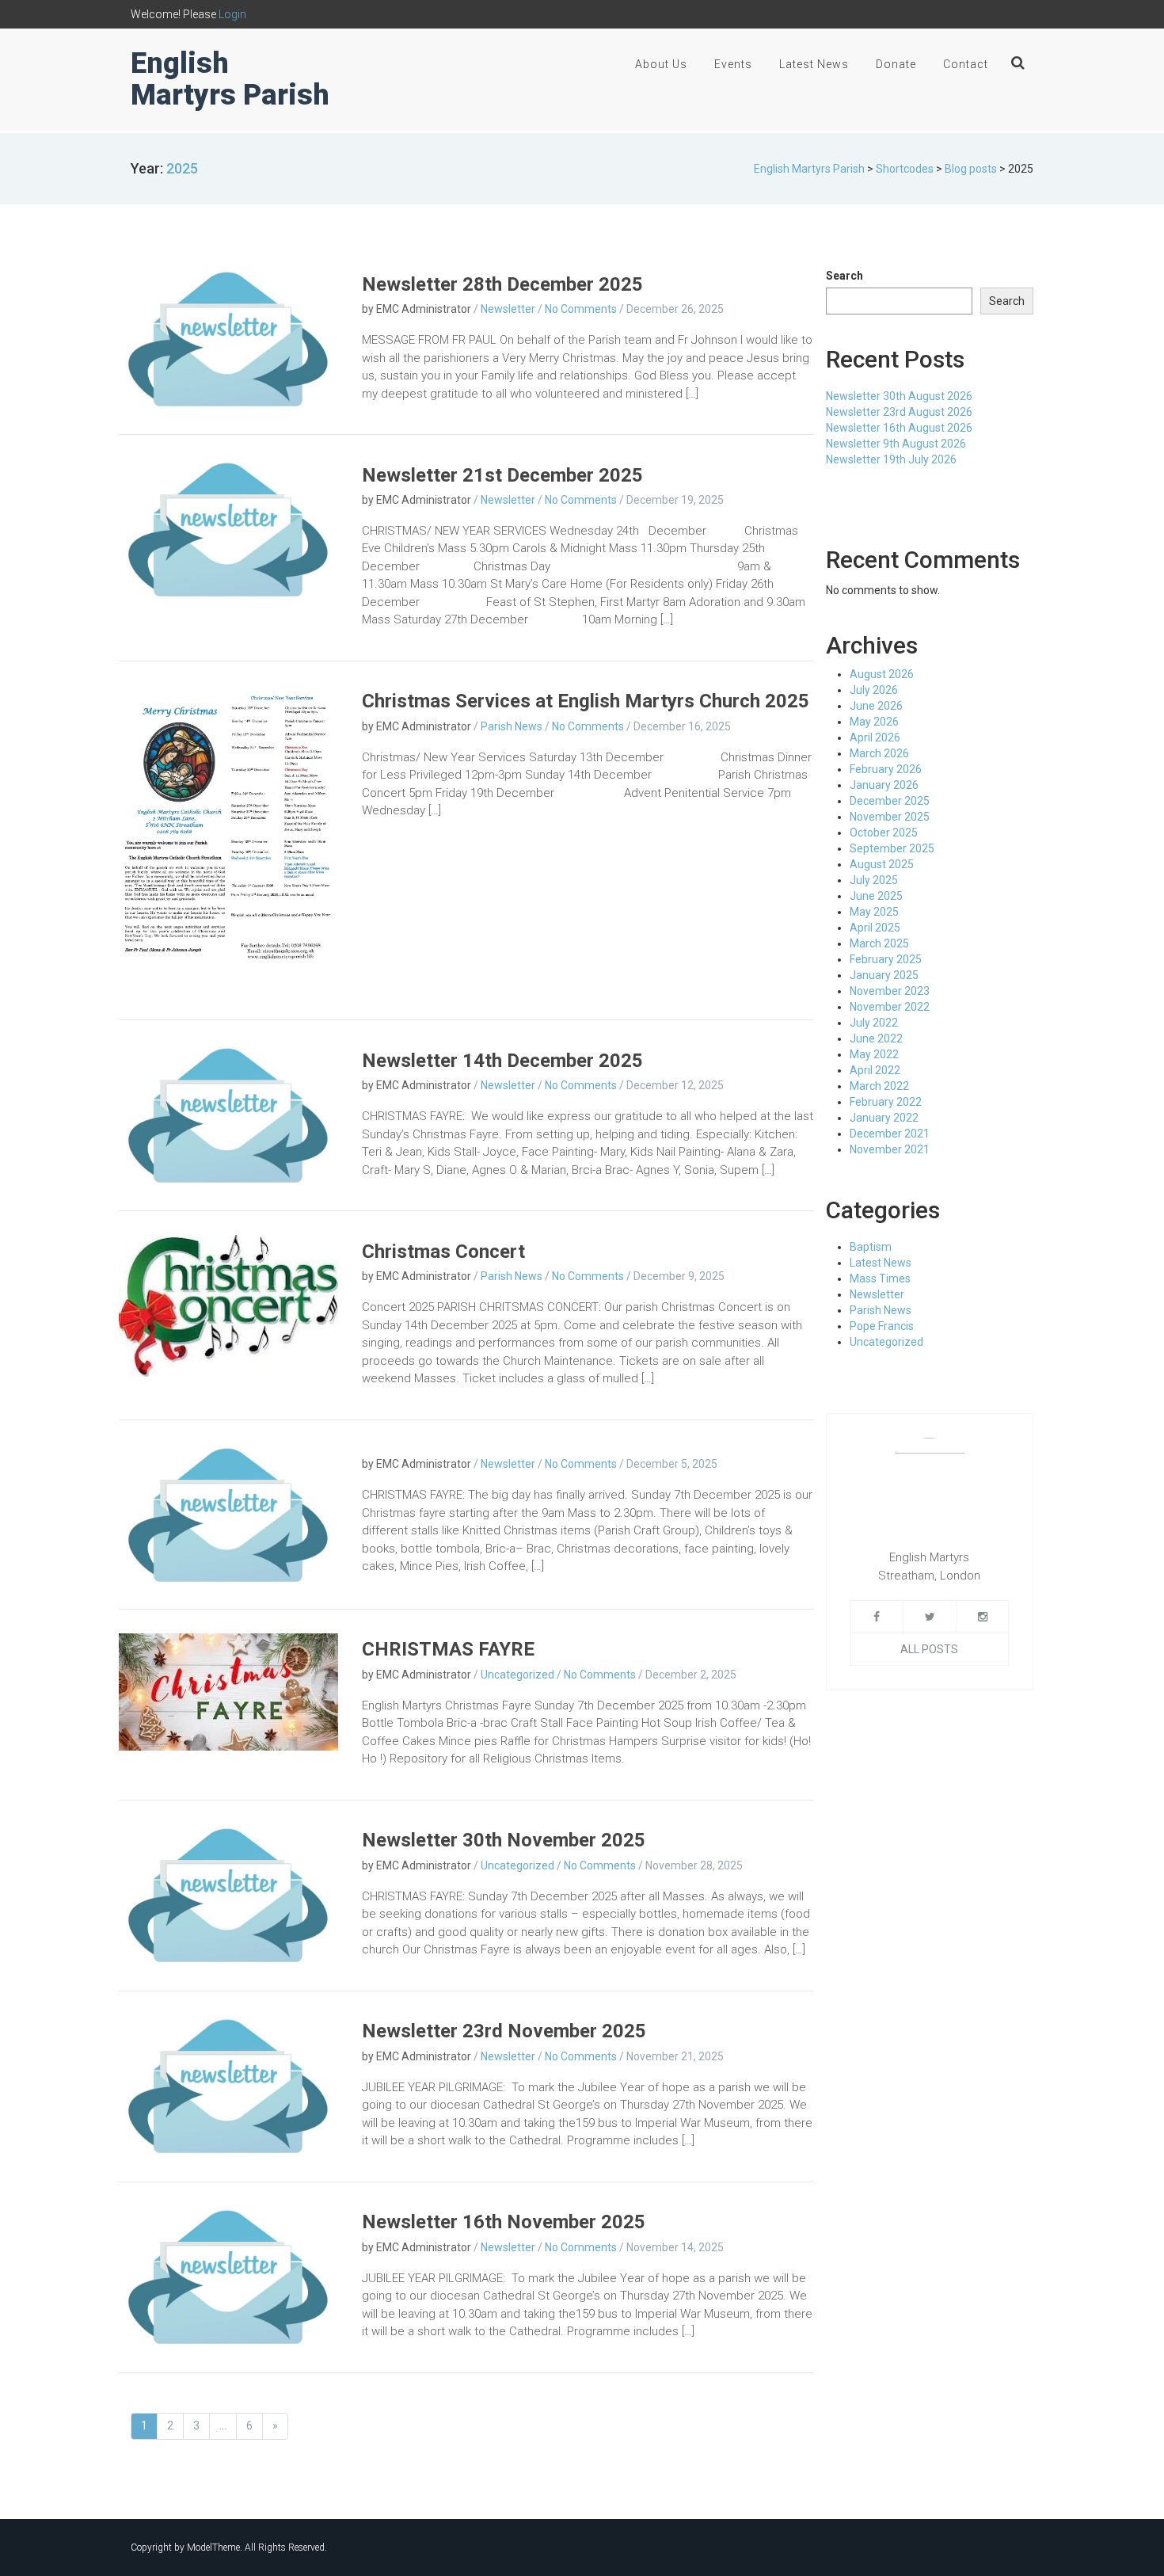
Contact (966, 64)
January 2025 (884, 975)
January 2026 (884, 785)
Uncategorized (517, 1675)
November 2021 (890, 1149)
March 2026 (879, 753)
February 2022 (886, 1102)
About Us (661, 64)
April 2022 (875, 1070)
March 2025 (879, 943)
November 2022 (890, 1007)
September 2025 (892, 848)
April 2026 (875, 737)
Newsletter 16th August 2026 (899, 428)
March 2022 (879, 1086)
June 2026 (876, 706)
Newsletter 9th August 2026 (896, 444)
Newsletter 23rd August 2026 (899, 412)
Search (844, 276)
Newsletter (508, 309)
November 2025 (890, 817)
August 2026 (882, 674)
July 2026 (874, 690)
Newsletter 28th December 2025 (502, 284)
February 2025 (886, 959)
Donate (896, 64)
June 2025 (876, 896)
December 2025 (890, 801)
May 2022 (874, 1054)
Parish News (512, 726)
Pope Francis (882, 1326)
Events (733, 64)
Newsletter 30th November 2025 (504, 1840)
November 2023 (890, 991)
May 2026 (874, 722)
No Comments (581, 309)
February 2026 (886, 769)
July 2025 (874, 880)
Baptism (871, 1247)
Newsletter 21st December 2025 (502, 475)
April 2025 (875, 928)
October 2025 (884, 833)
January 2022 (884, 1118)
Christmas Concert (443, 1252)
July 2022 (874, 1023)
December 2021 (890, 1134)
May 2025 (874, 912)
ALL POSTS (929, 1649)
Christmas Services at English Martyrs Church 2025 (586, 701)
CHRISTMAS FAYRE (448, 1649)
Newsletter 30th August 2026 (899, 396)
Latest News (814, 64)
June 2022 (876, 1038)
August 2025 (882, 864)
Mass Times (880, 1278)
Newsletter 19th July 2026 (891, 459)
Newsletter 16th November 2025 (504, 2222)
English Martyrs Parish (230, 79)
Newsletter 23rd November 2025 (504, 2031)
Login (232, 14)
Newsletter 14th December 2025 (502, 1061)
